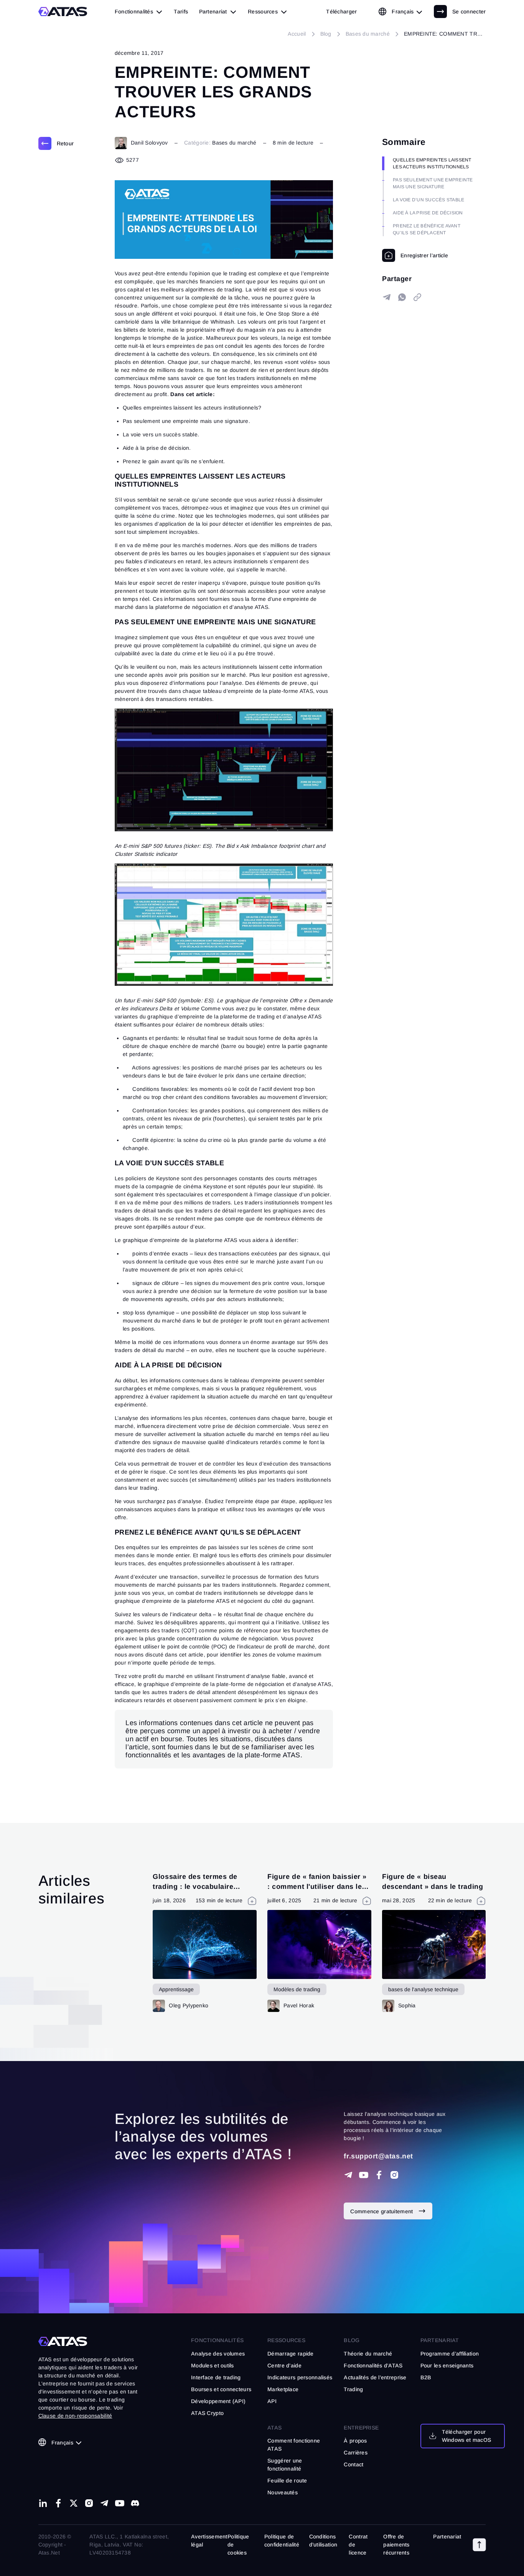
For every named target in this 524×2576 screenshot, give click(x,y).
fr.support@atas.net (378, 2156)
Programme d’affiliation (450, 2354)
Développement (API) (218, 2401)
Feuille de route (287, 2481)
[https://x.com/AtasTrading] (74, 2503)
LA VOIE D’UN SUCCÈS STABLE (428, 200)
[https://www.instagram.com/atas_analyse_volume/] (394, 2175)
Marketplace (283, 2389)
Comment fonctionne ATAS (294, 2445)
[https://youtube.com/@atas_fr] (364, 2175)
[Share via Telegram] (387, 297)
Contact (353, 2464)
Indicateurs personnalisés (300, 2377)
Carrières (356, 2453)
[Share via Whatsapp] (402, 297)
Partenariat (447, 2537)
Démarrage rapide (290, 2354)
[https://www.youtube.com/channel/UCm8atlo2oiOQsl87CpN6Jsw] (120, 2503)
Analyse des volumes (218, 2354)
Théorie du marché (368, 2354)
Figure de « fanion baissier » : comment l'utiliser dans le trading (317, 1886)
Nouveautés (283, 2492)
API (272, 2401)
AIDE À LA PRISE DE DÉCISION (428, 213)
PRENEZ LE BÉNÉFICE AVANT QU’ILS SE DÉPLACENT (427, 229)
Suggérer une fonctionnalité (285, 2465)
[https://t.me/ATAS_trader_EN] (104, 2503)
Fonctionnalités (217, 2340)
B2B (426, 2377)
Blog (352, 2340)
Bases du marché (234, 143)
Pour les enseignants (447, 2365)
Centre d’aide (284, 2365)
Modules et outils (213, 2365)
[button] (479, 2545)
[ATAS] (63, 12)
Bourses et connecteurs (221, 2389)
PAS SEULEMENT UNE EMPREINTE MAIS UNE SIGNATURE (433, 183)
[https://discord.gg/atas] (135, 2503)
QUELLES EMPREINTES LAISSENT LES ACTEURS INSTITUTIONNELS (432, 163)
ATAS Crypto (207, 2413)
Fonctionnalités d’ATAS (373, 2365)
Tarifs (181, 12)
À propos (355, 2441)
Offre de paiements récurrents (396, 2545)
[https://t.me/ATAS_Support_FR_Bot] (348, 2175)
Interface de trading (216, 2377)
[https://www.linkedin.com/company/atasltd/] (43, 2503)
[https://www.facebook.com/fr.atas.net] (379, 2175)
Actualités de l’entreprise (375, 2377)
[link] (341, 12)
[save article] (415, 255)
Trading (353, 2389)
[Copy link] (417, 297)
